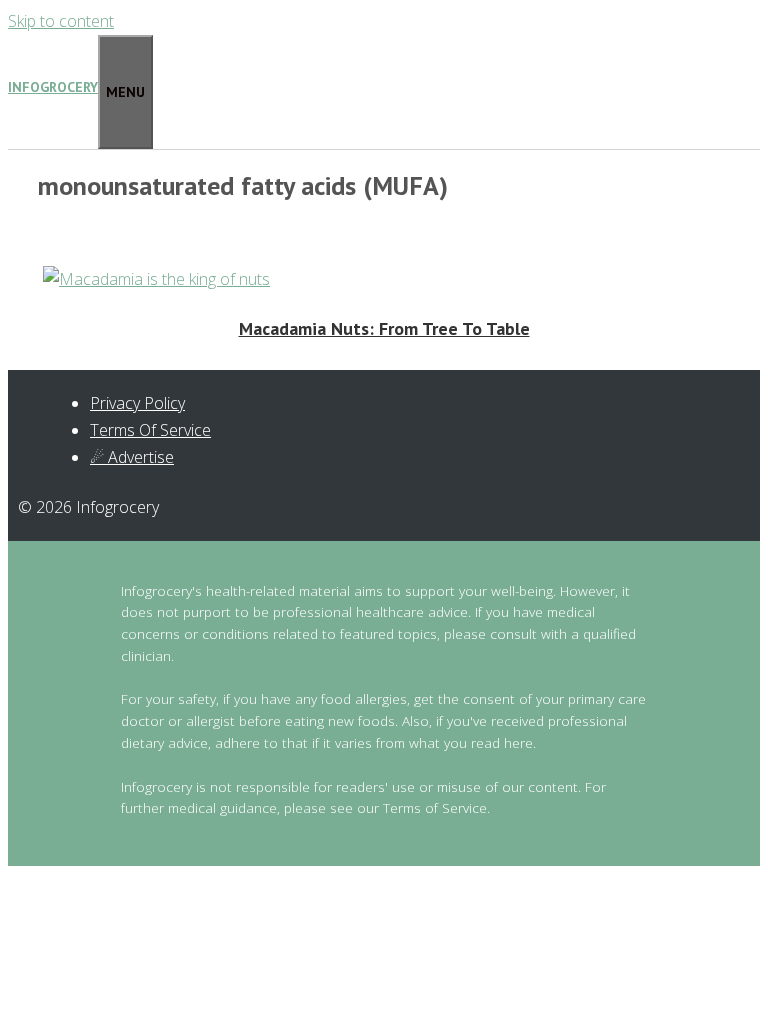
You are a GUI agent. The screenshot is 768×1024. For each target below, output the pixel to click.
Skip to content (61, 21)
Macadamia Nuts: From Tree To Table (384, 328)
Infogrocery (53, 87)
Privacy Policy (137, 403)
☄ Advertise (132, 457)
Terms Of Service (150, 430)
